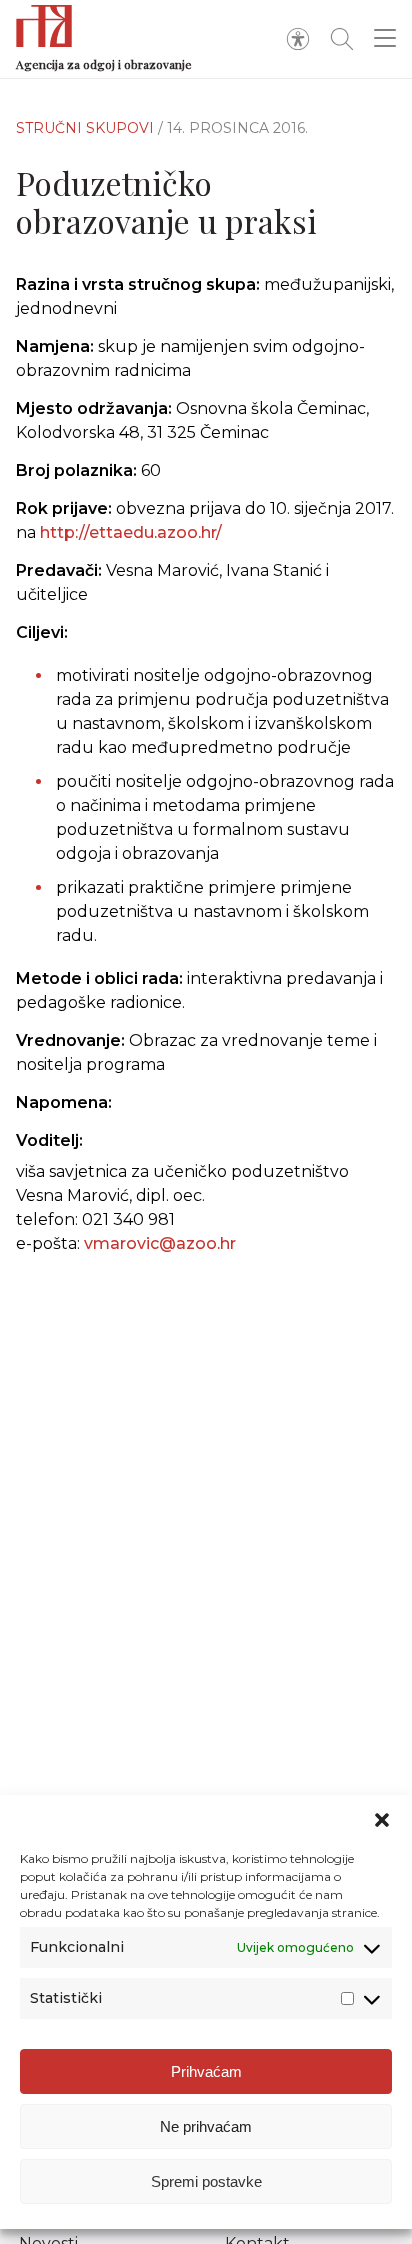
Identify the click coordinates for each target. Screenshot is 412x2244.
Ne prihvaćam (206, 2126)
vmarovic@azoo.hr (160, 1243)
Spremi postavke (206, 2181)
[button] (382, 1820)
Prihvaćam (206, 2071)
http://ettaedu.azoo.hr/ (131, 532)
